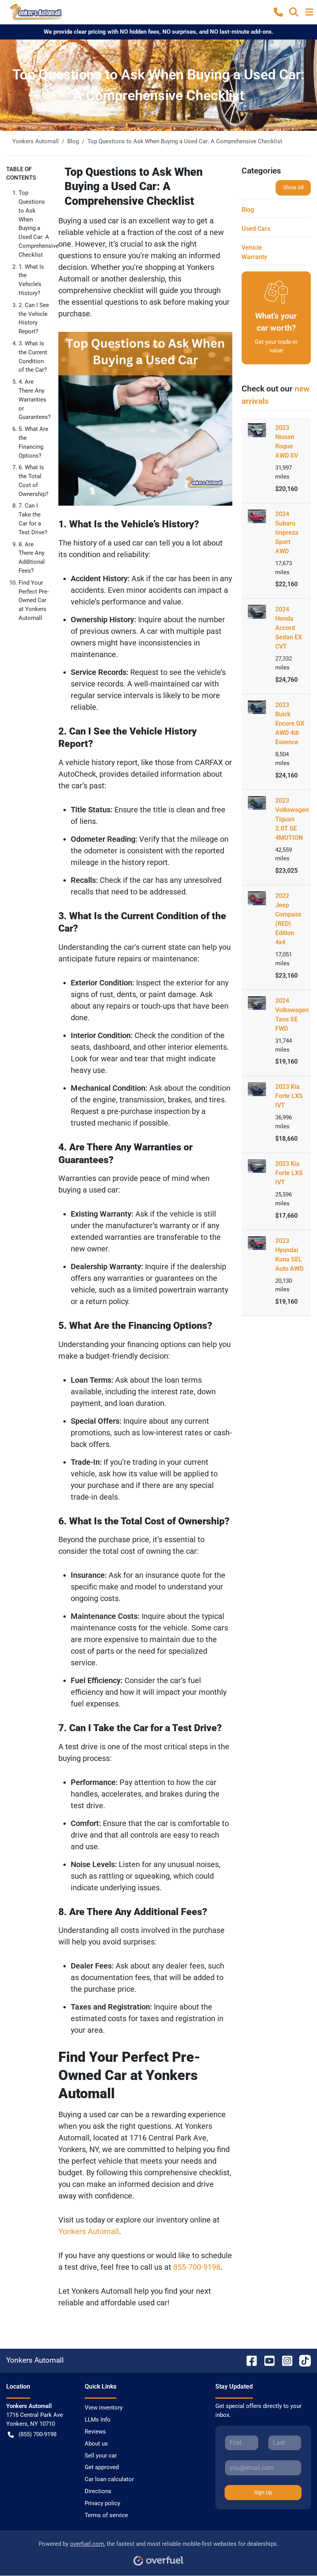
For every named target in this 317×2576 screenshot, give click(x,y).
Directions (98, 2491)
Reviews (95, 2432)
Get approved (102, 2467)
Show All (293, 187)
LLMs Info (98, 2420)
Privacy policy (102, 2503)
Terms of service (106, 2515)
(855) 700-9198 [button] (37, 2434)
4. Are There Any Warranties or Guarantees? (35, 399)
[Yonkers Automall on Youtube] (266, 2361)
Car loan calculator (109, 2479)
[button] (278, 12)
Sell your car (101, 2456)
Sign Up (263, 2492)
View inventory (104, 2408)
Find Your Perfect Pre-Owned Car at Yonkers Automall (34, 600)
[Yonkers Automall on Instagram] (284, 2361)
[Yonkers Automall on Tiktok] (302, 2361)
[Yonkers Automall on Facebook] (249, 2361)
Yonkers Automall (89, 2231)
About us (96, 2444)
